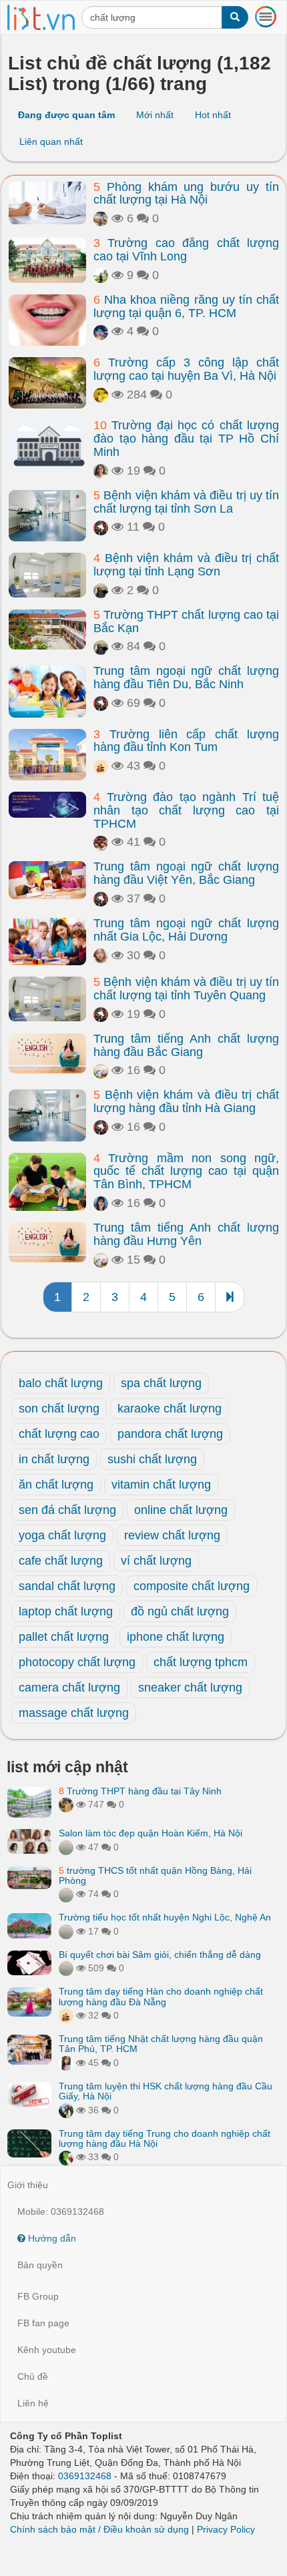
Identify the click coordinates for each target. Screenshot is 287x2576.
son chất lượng (59, 1408)
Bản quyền (40, 2265)
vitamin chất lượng (161, 1485)
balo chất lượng (61, 1383)
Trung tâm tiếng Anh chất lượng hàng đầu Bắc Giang (186, 1045)
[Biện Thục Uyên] (101, 218)
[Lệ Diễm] (66, 2110)
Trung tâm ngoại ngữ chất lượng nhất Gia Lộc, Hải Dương (186, 930)
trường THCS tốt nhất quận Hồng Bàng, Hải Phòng (155, 1875)
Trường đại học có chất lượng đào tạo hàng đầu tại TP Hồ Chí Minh (186, 439)
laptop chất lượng (66, 1611)
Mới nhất (155, 115)
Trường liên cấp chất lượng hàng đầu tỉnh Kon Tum (186, 741)
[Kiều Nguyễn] (101, 331)
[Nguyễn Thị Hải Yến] (101, 527)
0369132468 (85, 2476)
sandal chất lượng (67, 1586)
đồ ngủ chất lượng (180, 1611)
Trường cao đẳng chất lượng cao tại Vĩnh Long (186, 250)
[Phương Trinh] (66, 1847)
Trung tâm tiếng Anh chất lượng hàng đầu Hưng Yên (186, 1234)
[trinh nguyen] (101, 842)
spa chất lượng (161, 1383)
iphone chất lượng (176, 1637)
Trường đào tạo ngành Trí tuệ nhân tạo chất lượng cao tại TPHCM (186, 810)
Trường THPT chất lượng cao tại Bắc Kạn (186, 621)
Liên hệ (33, 2403)
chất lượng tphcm (201, 1662)
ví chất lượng (156, 1561)
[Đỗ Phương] (101, 955)
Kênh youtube (47, 2350)
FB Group (38, 2296)
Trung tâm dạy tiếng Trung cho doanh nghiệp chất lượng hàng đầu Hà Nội (165, 2138)
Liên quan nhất (51, 142)
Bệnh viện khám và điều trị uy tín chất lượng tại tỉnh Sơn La (186, 502)
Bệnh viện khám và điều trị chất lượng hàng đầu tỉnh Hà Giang (186, 1101)
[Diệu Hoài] (66, 2157)
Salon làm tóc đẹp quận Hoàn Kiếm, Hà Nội (151, 1833)
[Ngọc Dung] (101, 275)
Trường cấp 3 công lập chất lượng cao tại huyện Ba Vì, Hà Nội (186, 369)
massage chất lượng (74, 1713)
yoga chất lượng (62, 1535)
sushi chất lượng (152, 1459)
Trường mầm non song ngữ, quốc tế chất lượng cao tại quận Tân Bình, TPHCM (186, 1172)
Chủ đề (33, 2376)
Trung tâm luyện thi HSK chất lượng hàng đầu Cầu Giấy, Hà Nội (166, 2091)
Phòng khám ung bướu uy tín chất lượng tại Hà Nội (186, 194)
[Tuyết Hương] (66, 1804)
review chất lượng (172, 1535)
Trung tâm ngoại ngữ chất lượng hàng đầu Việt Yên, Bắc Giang (186, 873)
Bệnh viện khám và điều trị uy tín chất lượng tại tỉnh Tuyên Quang (186, 989)
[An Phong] (101, 1070)
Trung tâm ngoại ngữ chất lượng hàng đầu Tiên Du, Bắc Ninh (186, 678)
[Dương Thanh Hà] (101, 471)
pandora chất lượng (170, 1434)
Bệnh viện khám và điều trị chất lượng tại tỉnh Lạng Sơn (186, 565)
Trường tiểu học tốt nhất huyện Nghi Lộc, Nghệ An (165, 1917)
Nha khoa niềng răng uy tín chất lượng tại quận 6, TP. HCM (186, 306)
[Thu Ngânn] (101, 1203)
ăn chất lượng (56, 1485)
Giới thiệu (28, 2185)
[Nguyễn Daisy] (101, 395)
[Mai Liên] (101, 590)
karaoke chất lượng (170, 1408)
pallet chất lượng (64, 1637)
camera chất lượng (69, 1688)
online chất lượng (181, 1510)
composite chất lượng (192, 1586)
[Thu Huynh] (101, 766)
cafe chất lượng (61, 1561)
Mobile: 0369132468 (61, 2212)
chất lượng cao (59, 1434)
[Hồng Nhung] (66, 2063)
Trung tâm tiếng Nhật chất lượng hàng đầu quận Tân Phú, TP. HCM (161, 2044)
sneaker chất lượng (190, 1688)
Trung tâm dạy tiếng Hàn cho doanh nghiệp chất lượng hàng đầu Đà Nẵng (161, 1996)
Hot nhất (213, 115)
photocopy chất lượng (77, 1662)
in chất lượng (54, 1459)
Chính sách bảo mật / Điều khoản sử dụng (99, 2529)
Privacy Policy (226, 2529)
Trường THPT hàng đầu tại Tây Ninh (140, 1791)
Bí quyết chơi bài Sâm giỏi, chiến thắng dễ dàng (160, 1955)
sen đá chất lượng (67, 1510)
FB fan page (43, 2323)
